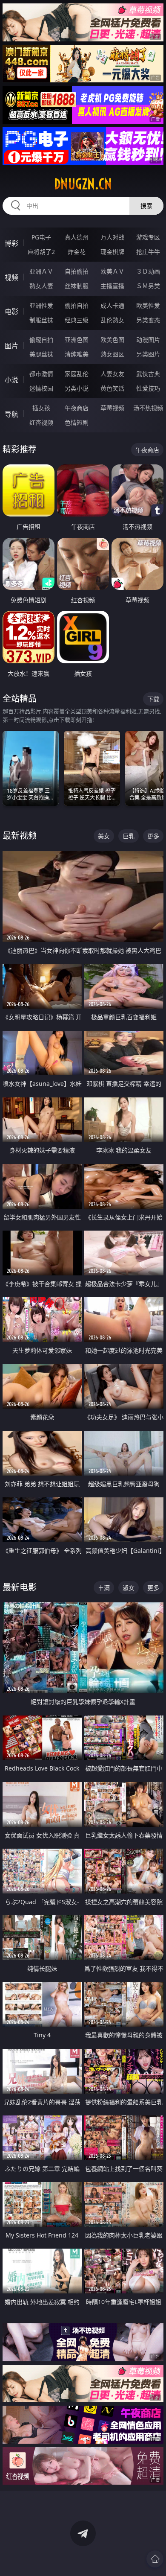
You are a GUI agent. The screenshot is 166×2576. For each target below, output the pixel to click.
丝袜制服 (77, 286)
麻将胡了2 (41, 252)
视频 (11, 277)
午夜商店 (77, 408)
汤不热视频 (148, 408)
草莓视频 (112, 408)
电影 (11, 312)
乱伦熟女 (112, 320)
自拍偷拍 (77, 271)
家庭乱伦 (77, 374)
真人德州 (77, 237)
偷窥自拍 (41, 340)
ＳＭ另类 (148, 286)
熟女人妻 (41, 286)
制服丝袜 (41, 320)
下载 (153, 699)
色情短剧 (77, 422)
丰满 (104, 1588)
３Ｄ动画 (148, 271)
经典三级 (77, 320)
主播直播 (112, 286)
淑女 (129, 1588)
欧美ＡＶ (112, 271)
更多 (153, 836)
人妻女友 (112, 374)
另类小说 (77, 388)
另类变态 (148, 320)
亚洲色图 (77, 340)
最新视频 (20, 836)
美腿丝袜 (41, 354)
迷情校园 (41, 388)
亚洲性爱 (41, 305)
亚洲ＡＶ (41, 271)
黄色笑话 (112, 388)
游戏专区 (148, 237)
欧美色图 (112, 340)
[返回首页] (155, 2559)
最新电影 (20, 1587)
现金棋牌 (112, 252)
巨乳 (129, 836)
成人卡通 (112, 305)
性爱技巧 (148, 388)
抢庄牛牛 (148, 252)
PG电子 (41, 237)
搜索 (146, 206)
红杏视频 (41, 422)
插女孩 (41, 408)
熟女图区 (112, 354)
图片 (11, 346)
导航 (11, 414)
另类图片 (148, 354)
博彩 (11, 243)
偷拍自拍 (77, 305)
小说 (11, 380)
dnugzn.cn (83, 184)
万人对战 (112, 237)
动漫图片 (148, 340)
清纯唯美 (77, 354)
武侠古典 (148, 374)
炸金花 (77, 252)
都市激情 (41, 374)
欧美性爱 (148, 305)
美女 (104, 836)
